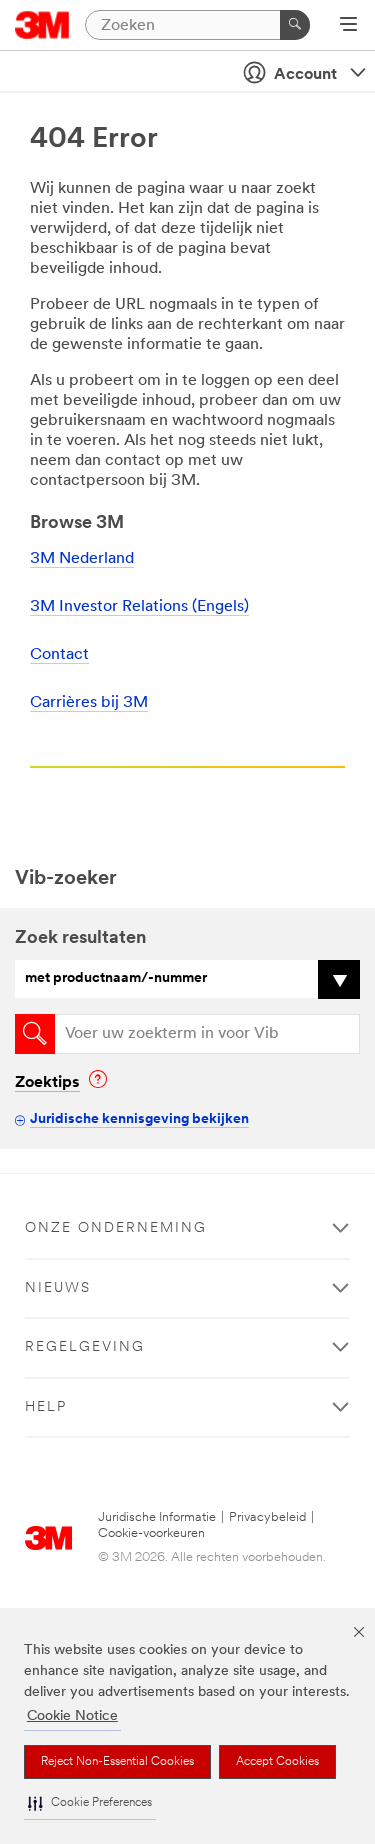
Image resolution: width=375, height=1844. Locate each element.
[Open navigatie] (348, 26)
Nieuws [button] (58, 1288)
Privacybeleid (267, 1517)
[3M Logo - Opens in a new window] (42, 25)
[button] (90, 1803)
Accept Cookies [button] (277, 1762)
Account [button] (305, 75)
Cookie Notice (72, 1716)
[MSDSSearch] (35, 1034)
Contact (59, 655)
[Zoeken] (295, 25)
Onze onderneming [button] (116, 1228)
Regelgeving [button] (85, 1347)
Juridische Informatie (157, 1517)
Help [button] (46, 1407)
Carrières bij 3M (89, 703)
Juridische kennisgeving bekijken (139, 1119)
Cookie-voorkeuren (151, 1533)
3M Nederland (82, 559)
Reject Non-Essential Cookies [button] (117, 1762)
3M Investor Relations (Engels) (139, 607)
